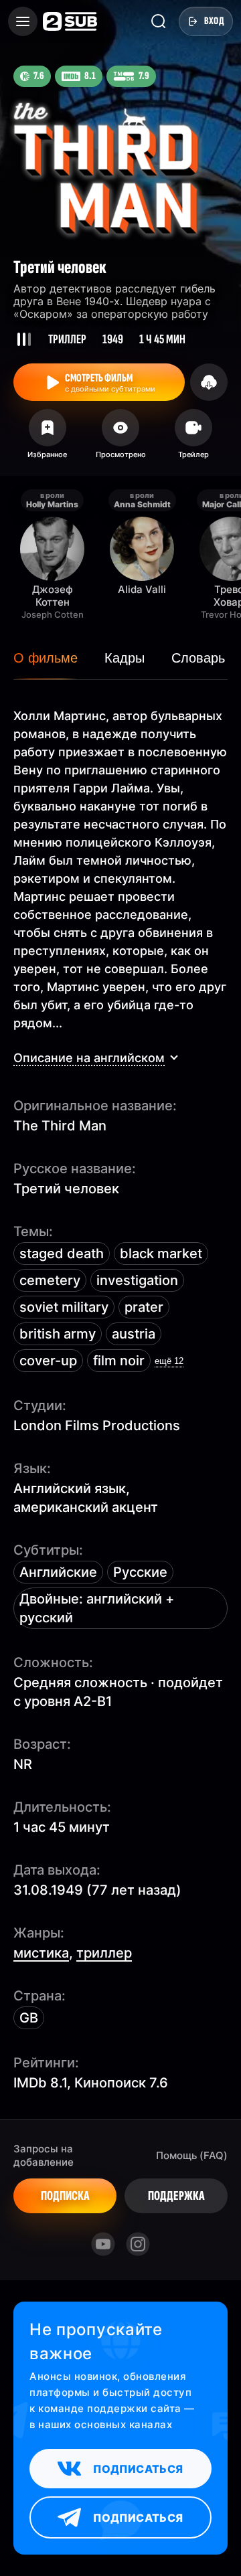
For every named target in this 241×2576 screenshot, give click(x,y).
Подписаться (138, 2469)
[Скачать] (209, 382)
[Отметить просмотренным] (120, 438)
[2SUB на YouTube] (103, 2244)
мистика (41, 1953)
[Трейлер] (194, 438)
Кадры (125, 658)
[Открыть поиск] (159, 21)
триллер (104, 1953)
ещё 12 (169, 1361)
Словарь (198, 658)
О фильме (46, 658)
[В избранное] (47, 438)
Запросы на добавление (44, 2155)
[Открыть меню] (23, 21)
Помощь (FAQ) (192, 2155)
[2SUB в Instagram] (138, 2244)
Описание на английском (89, 1058)
